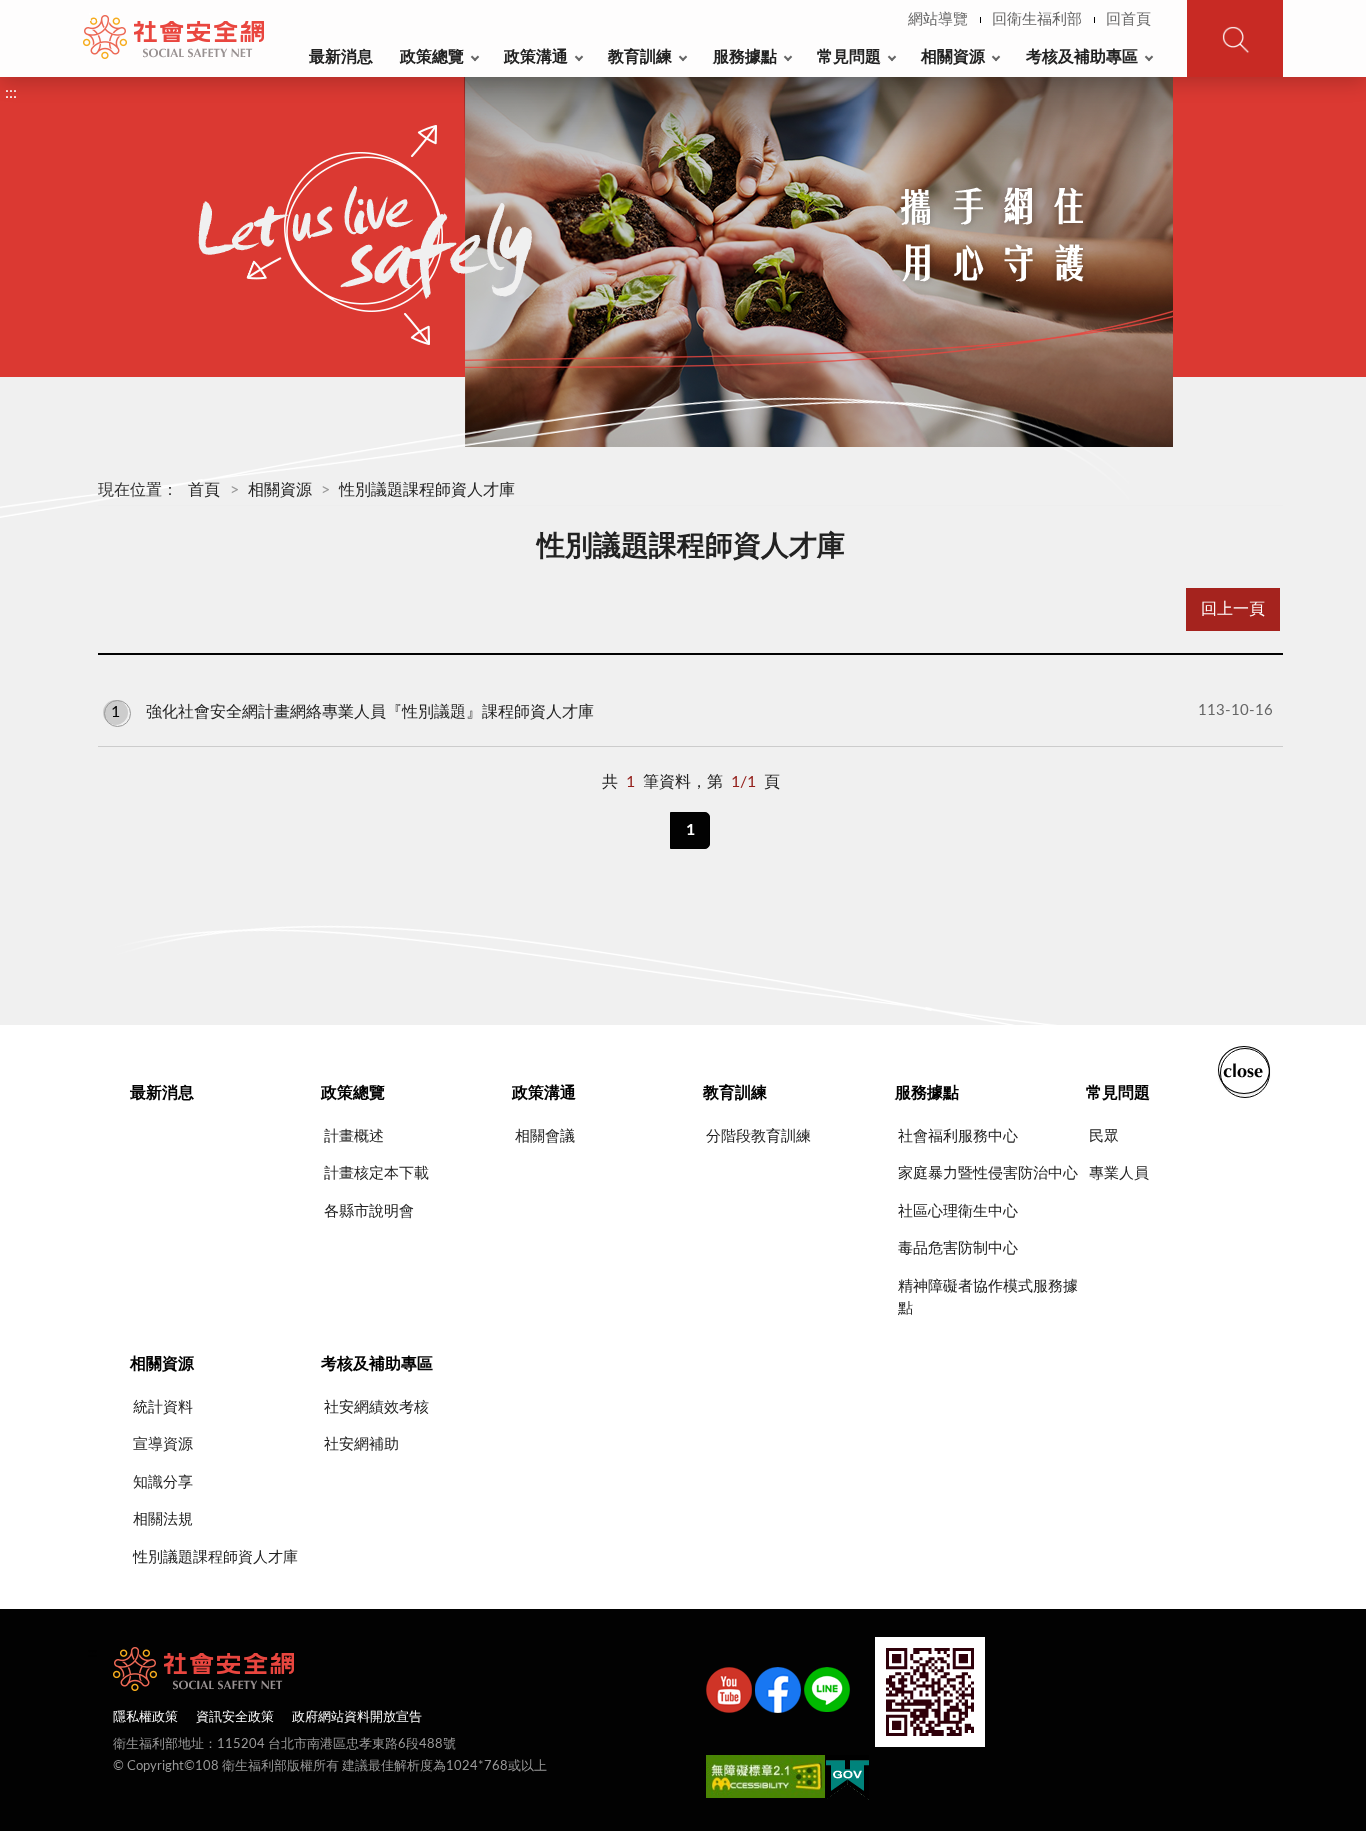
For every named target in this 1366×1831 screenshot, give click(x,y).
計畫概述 (354, 1136)
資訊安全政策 (235, 1717)
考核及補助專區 (1082, 57)
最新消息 (341, 57)
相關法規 (163, 1519)
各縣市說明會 (369, 1211)
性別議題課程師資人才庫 (427, 490)
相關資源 (953, 57)
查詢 (1235, 38)
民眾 (1104, 1136)
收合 (1244, 1070)
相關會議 (545, 1136)
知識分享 (163, 1482)
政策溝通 (536, 57)
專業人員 (1119, 1173)
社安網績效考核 (376, 1407)
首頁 (204, 490)
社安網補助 (361, 1444)
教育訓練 (640, 57)
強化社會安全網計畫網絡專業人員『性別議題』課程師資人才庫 (692, 711)
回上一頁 (1233, 609)
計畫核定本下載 (376, 1173)
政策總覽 (432, 57)
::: (94, 16)
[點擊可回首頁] (173, 37)
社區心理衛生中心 (958, 1211)
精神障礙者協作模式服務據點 (988, 1298)
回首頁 (1128, 19)
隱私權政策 (145, 1717)
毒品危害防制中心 (958, 1248)
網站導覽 (938, 19)
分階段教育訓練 (758, 1136)
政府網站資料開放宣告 (357, 1717)
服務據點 (745, 57)
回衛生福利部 (1037, 19)
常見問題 (849, 57)
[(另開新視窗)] (729, 1694)
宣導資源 (163, 1444)
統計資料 (163, 1407)
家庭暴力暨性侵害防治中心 (988, 1173)
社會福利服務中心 (958, 1136)
